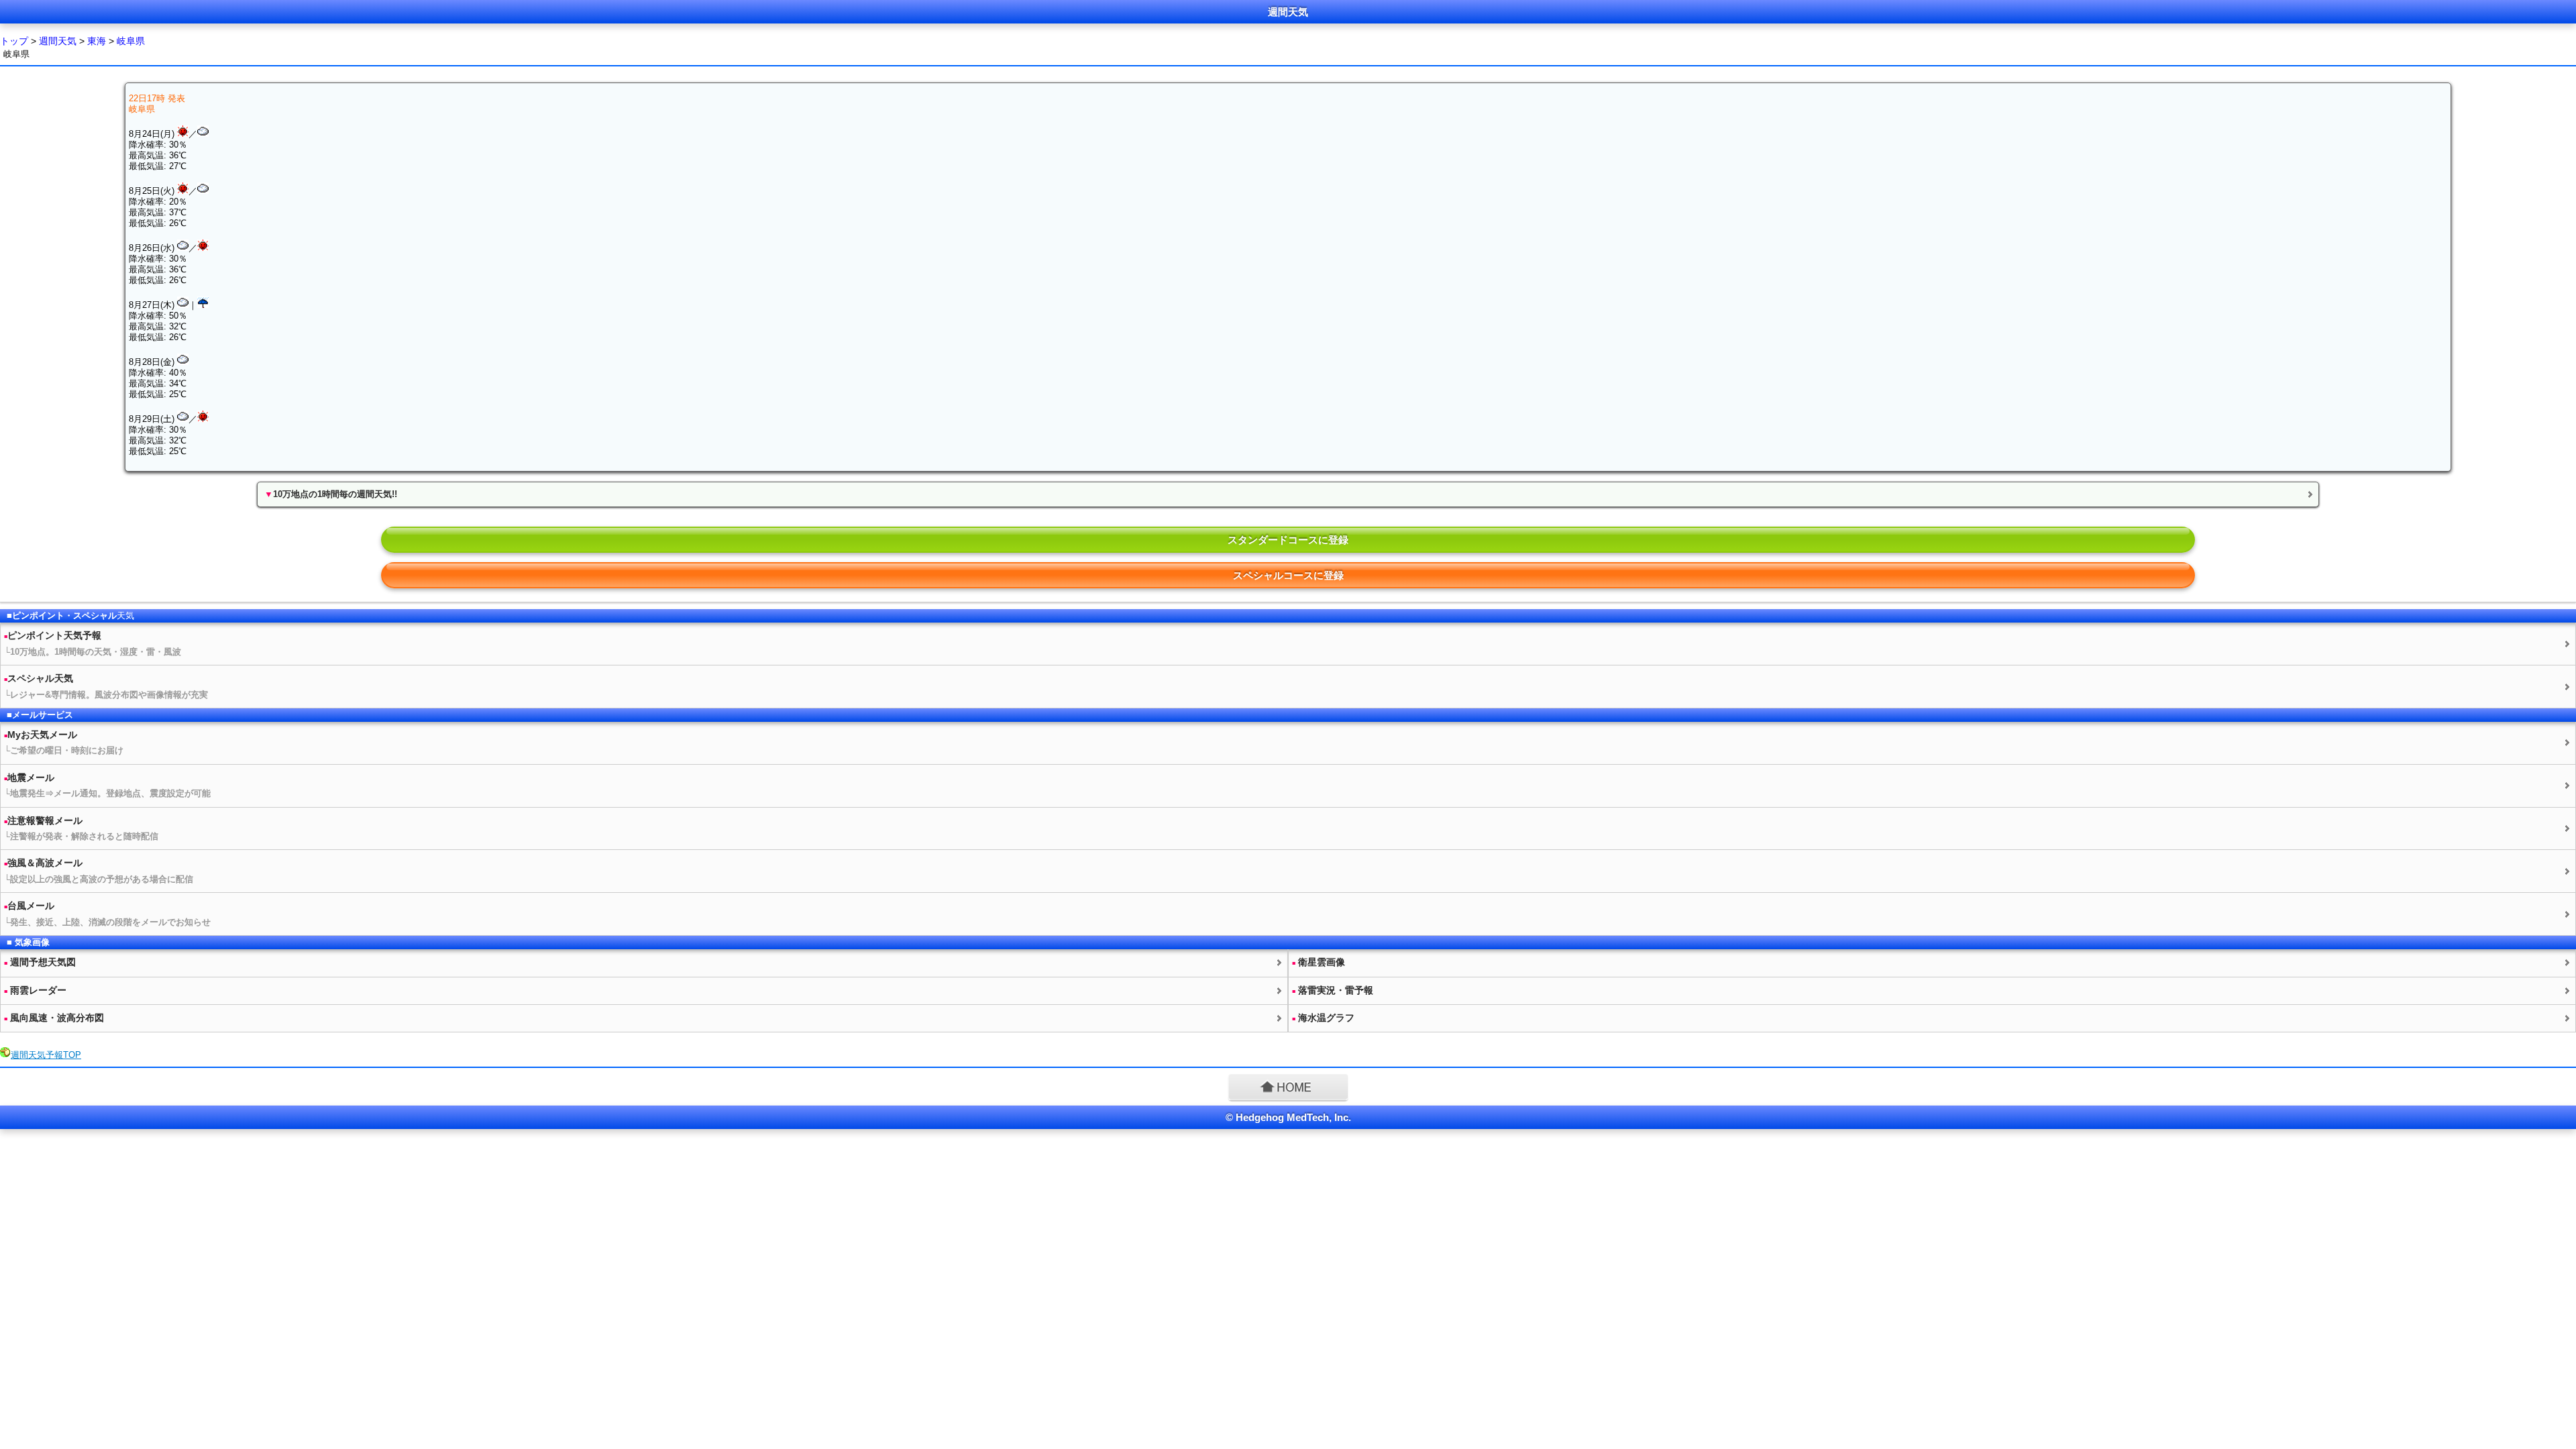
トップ (14, 41)
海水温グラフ (1323, 1018)
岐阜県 (131, 41)
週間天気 (58, 41)
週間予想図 (40, 962)
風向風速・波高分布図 (54, 1018)
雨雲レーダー (35, 990)
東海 (97, 41)
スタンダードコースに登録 (1288, 540)
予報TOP (46, 1055)
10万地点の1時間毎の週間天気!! (331, 494)
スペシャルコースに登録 (1288, 575)
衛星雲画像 (1319, 962)
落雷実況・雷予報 (1333, 990)
